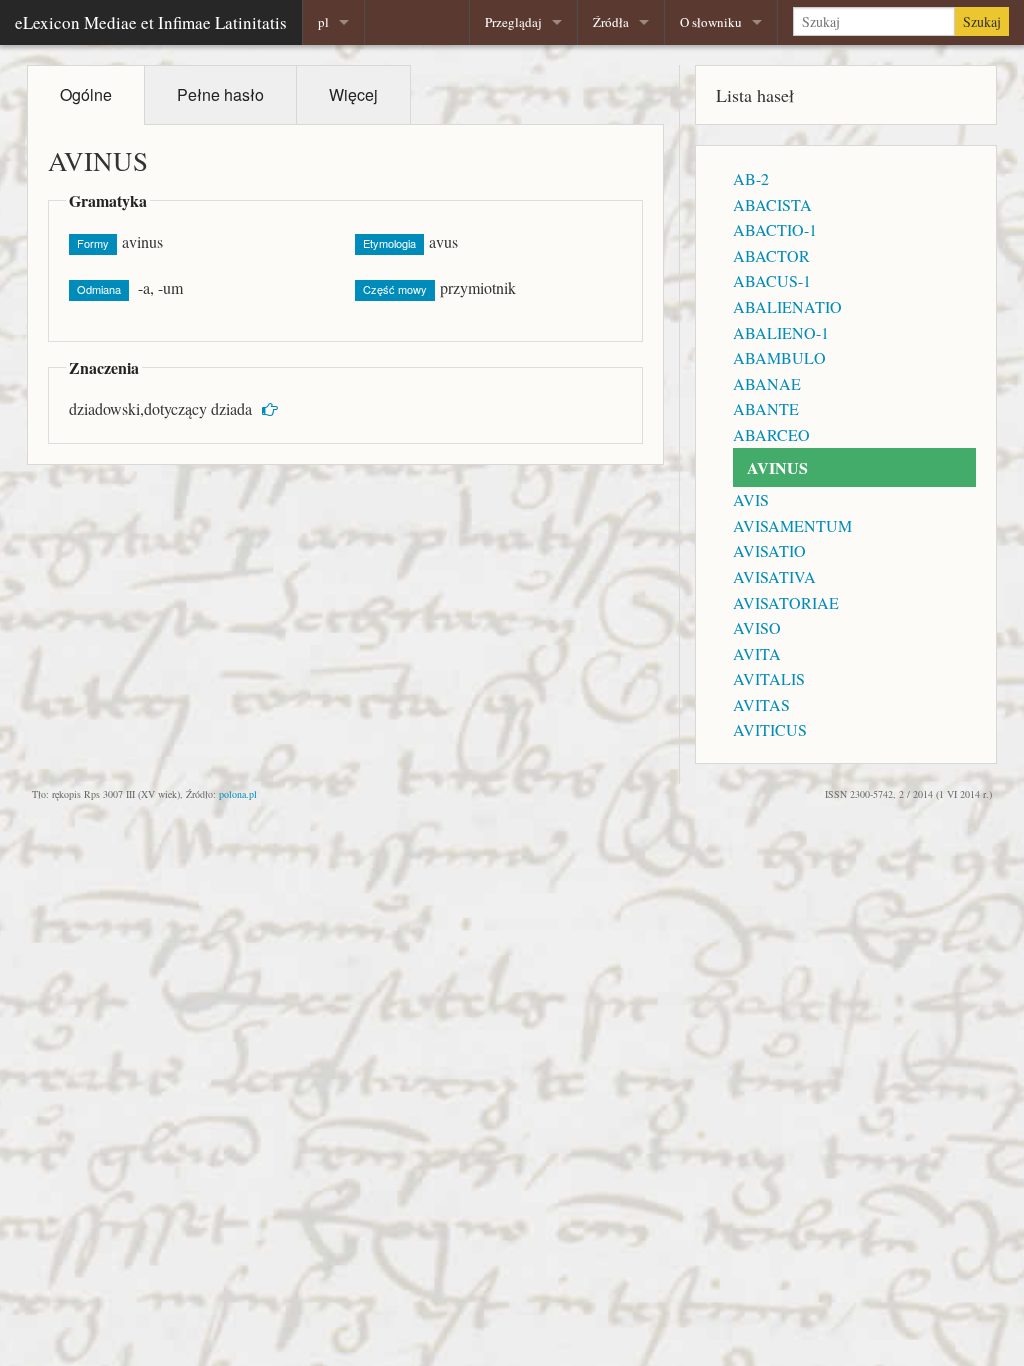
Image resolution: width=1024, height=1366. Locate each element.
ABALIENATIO (787, 306)
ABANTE (766, 408)
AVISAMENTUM (792, 525)
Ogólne (86, 94)
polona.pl (238, 794)
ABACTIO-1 (775, 229)
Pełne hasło (220, 94)
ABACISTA (772, 204)
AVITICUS (770, 729)
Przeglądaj (513, 22)
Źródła (611, 22)
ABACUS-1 (772, 280)
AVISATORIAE (786, 602)
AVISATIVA (774, 576)
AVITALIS (769, 678)
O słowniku (711, 22)
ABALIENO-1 (781, 332)
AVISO (757, 627)
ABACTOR (771, 255)
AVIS (751, 499)
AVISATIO (769, 550)
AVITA (757, 653)
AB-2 (751, 178)
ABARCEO (771, 434)
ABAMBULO (779, 357)
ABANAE (767, 383)
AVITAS (761, 704)
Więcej (353, 94)
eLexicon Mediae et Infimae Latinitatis (151, 22)
